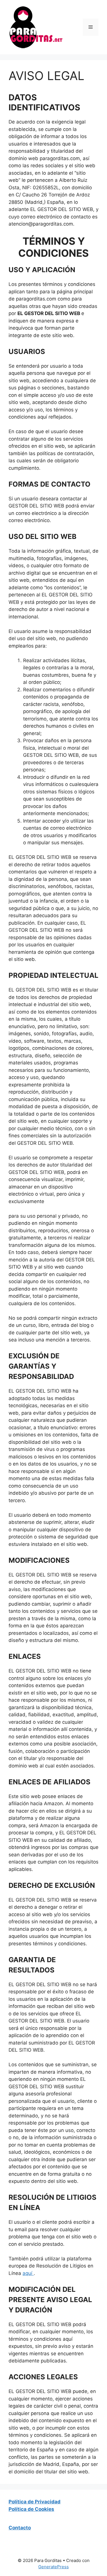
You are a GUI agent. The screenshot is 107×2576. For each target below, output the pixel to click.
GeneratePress (53, 2567)
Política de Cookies (31, 2509)
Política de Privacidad (35, 2502)
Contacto (20, 2528)
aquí (28, 2273)
